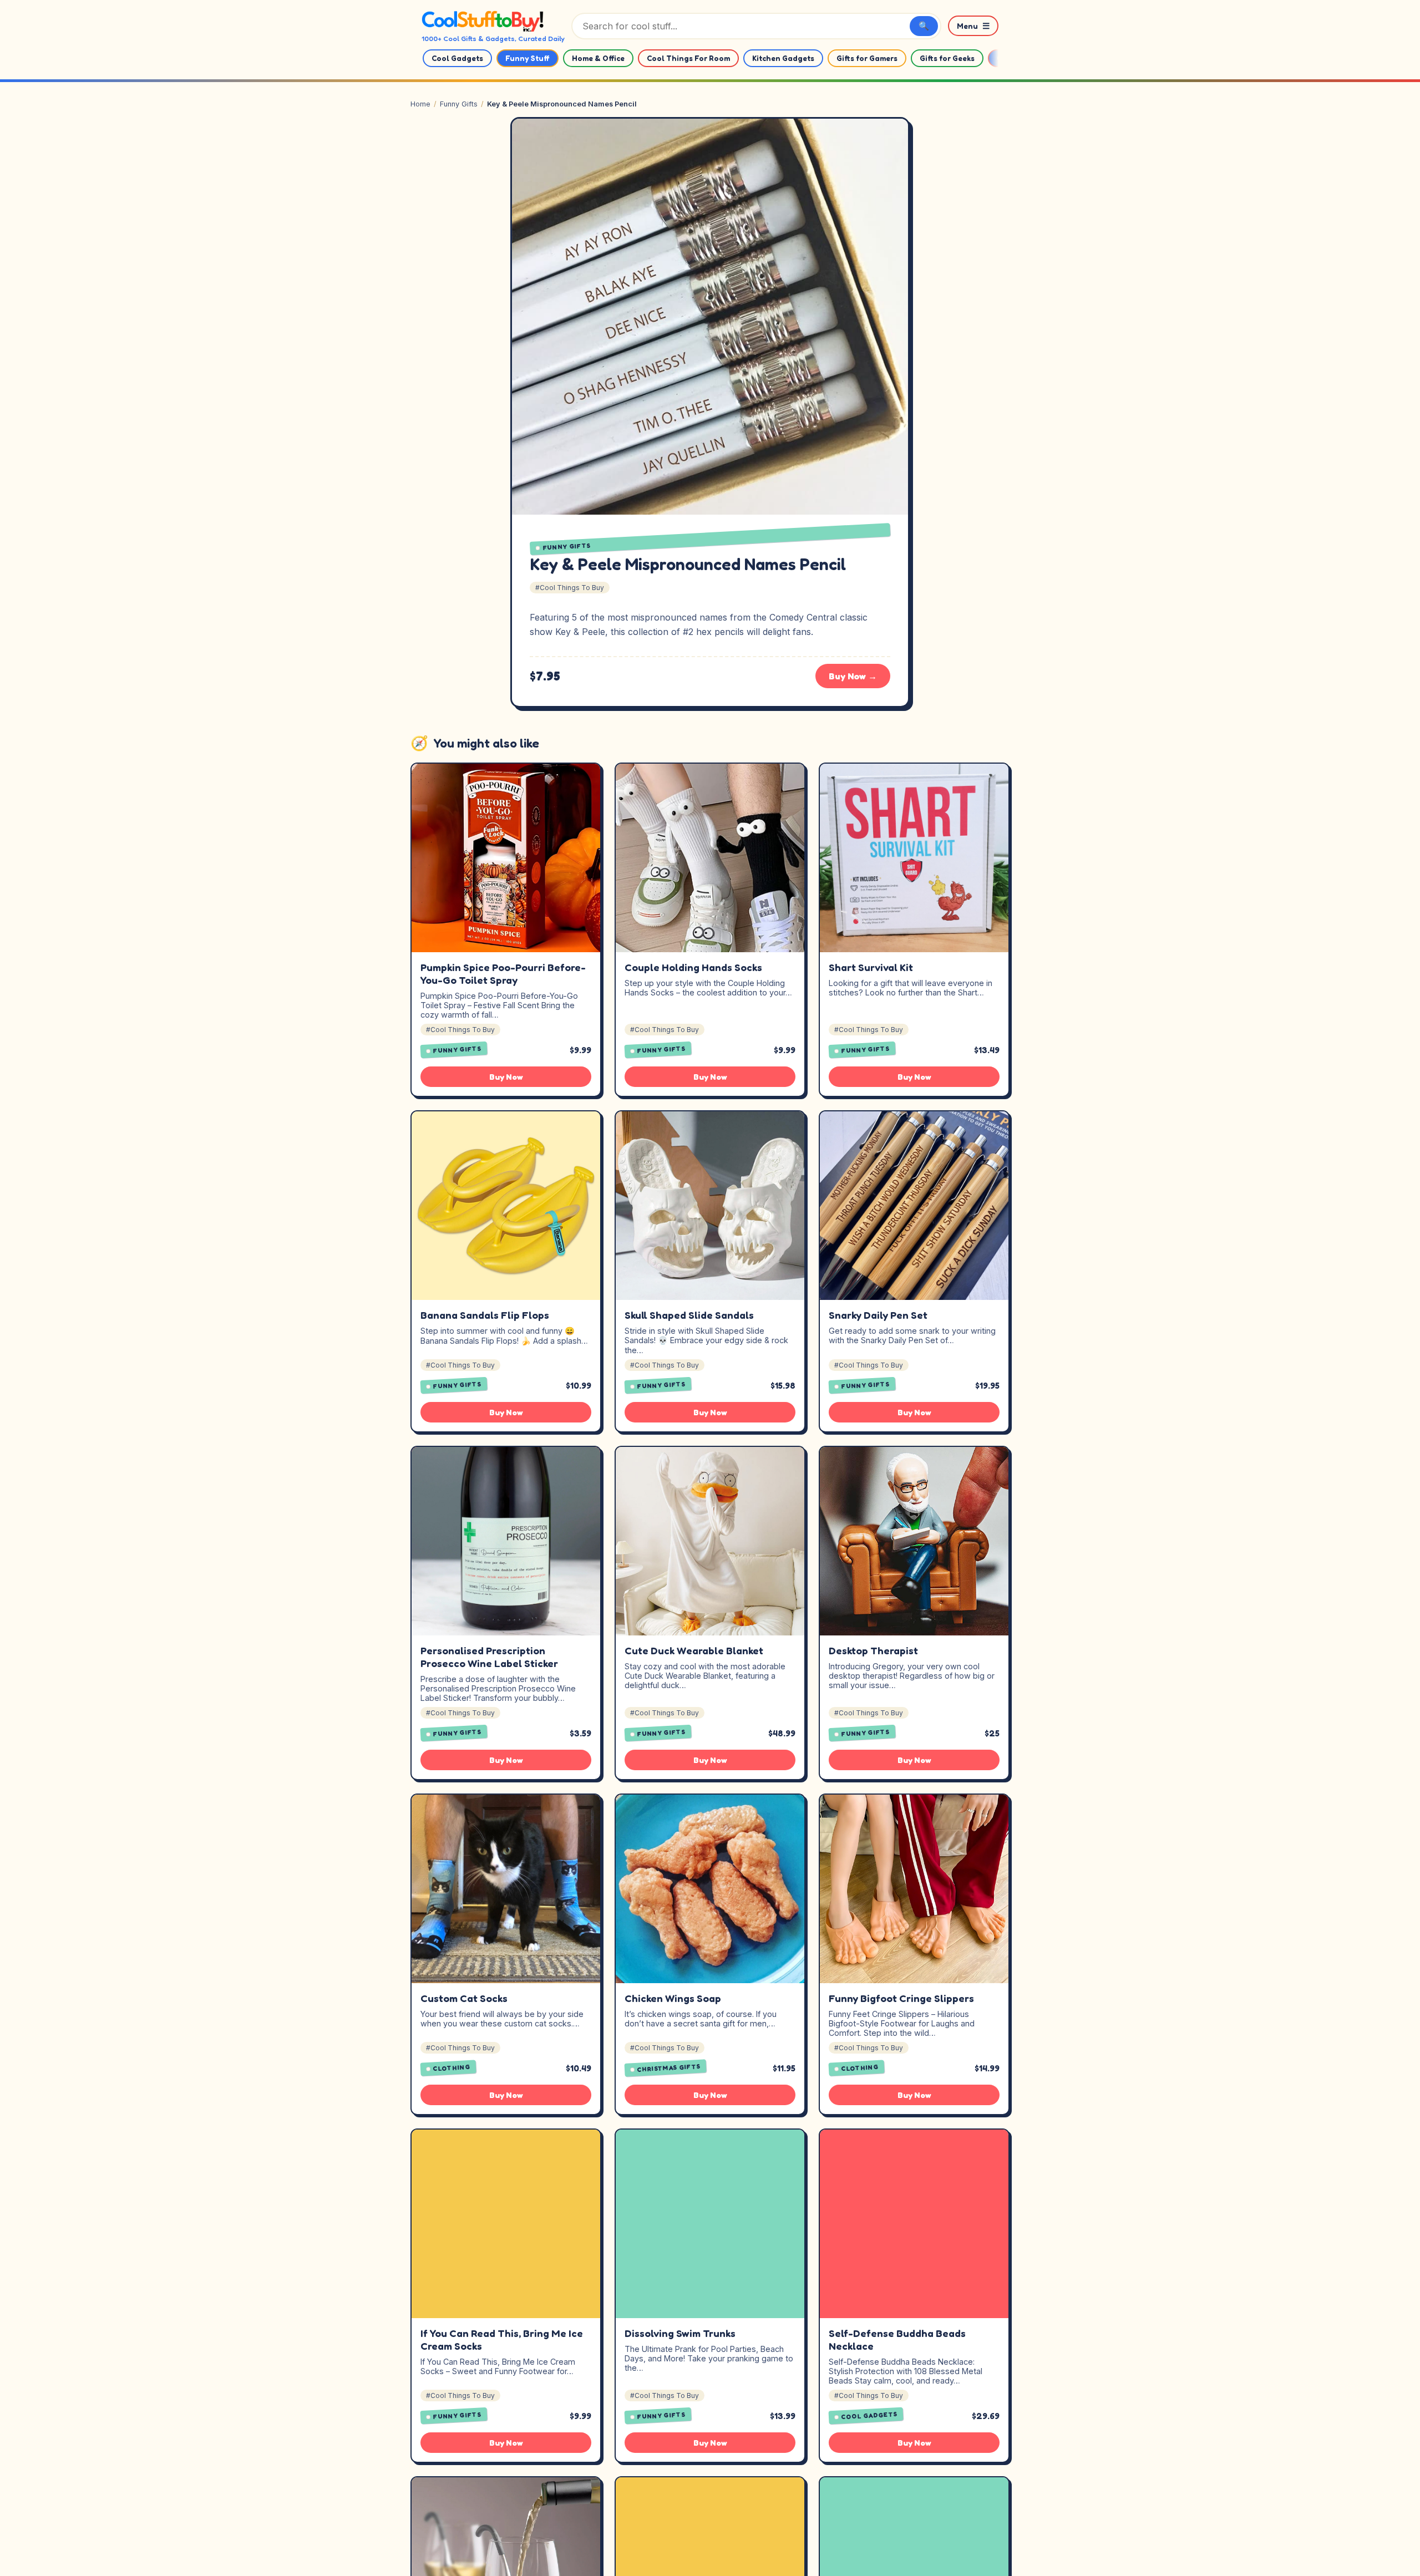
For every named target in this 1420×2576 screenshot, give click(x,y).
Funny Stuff (528, 58)
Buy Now (506, 1077)
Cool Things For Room (688, 58)
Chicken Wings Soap (673, 1998)
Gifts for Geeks (947, 58)
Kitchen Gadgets (783, 58)
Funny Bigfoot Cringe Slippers (901, 1998)
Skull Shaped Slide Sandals (689, 1315)
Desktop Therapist (873, 1650)
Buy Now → (853, 676)
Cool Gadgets (457, 58)
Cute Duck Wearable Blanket (694, 1650)
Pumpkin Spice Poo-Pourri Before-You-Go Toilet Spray (503, 974)
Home (420, 104)
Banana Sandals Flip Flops (485, 1315)
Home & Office (598, 58)
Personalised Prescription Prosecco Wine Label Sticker (489, 1657)
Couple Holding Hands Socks (693, 967)
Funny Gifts (459, 104)
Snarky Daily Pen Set (878, 1315)
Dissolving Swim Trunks (680, 2333)
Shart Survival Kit (871, 967)
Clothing (452, 2068)
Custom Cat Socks (464, 1998)
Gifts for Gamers (867, 58)
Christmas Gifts (669, 2067)
